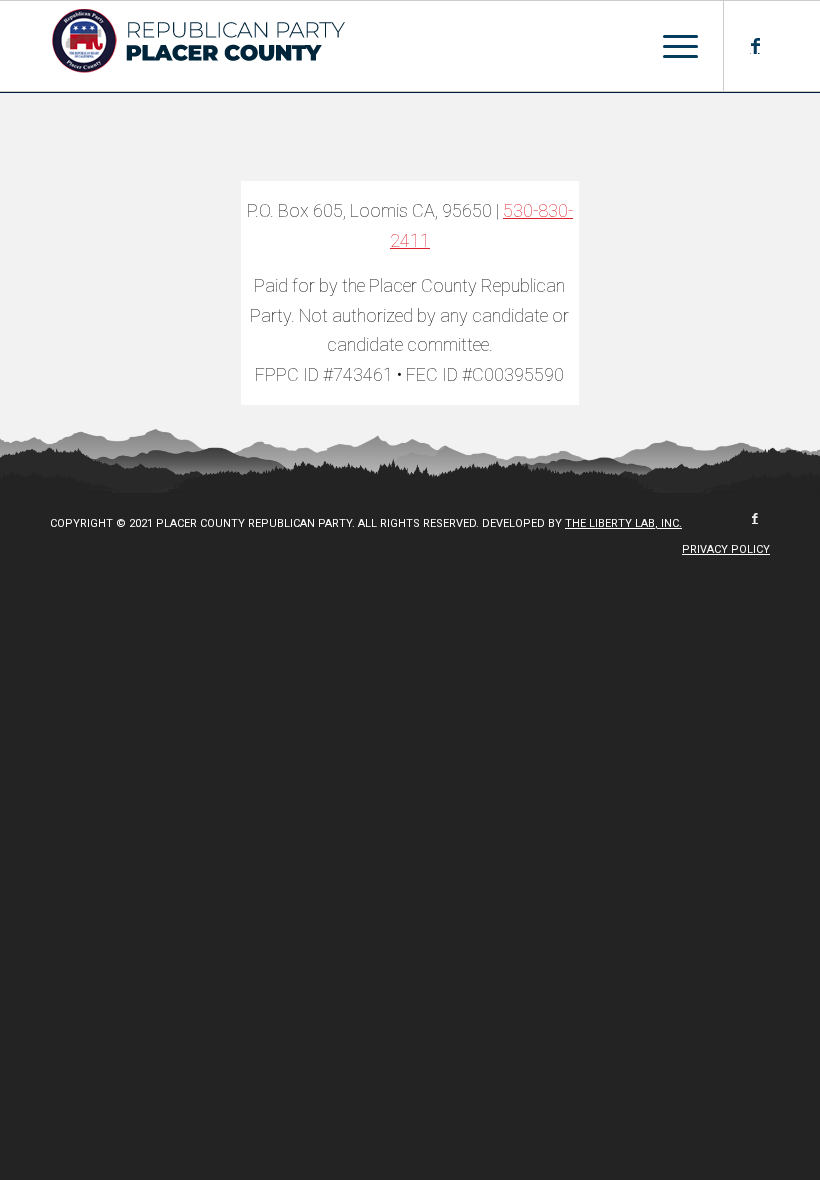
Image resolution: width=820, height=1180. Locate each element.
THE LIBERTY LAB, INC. (623, 523)
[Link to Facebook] (755, 46)
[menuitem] (721, 550)
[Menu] (670, 46)
